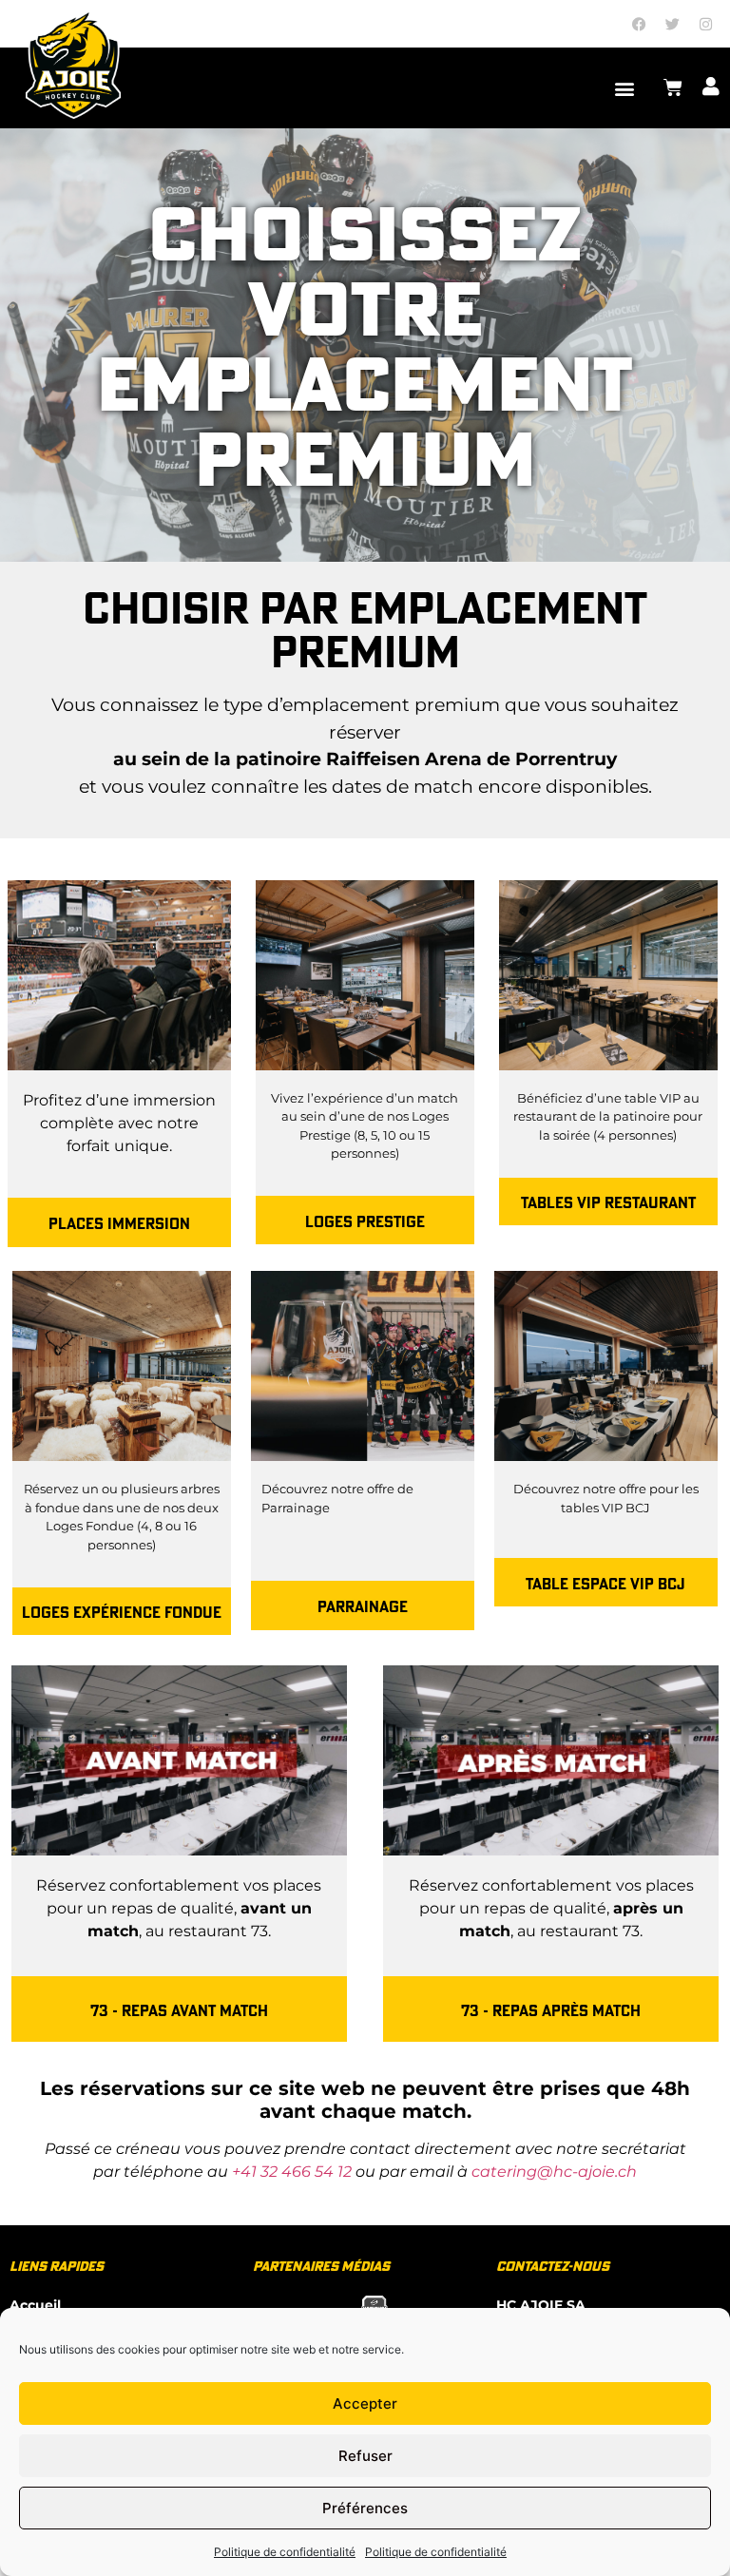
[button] (625, 88)
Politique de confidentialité (285, 2552)
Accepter (365, 2403)
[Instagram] (706, 24)
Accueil (35, 2305)
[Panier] (673, 87)
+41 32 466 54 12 (292, 2172)
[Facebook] (640, 24)
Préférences (365, 2508)
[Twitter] (673, 24)
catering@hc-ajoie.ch (554, 2172)
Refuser (365, 2456)
